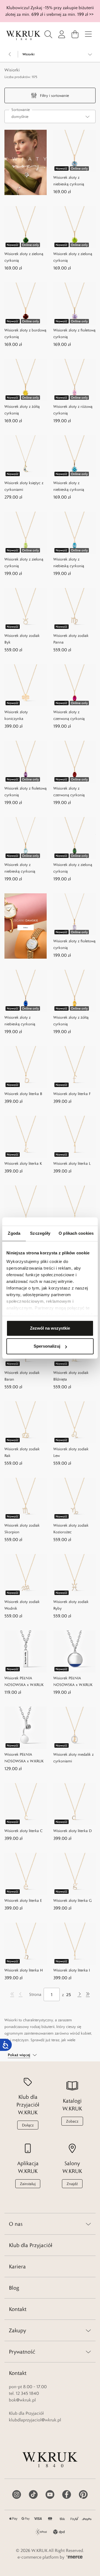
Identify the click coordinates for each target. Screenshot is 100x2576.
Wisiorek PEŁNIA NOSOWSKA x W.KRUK (24, 1681)
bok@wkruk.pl (22, 2400)
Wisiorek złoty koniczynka (16, 715)
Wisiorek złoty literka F (72, 1094)
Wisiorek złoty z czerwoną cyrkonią (69, 715)
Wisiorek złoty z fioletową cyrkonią (74, 333)
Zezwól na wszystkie (50, 1328)
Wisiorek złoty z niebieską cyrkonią (69, 181)
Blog (14, 2288)
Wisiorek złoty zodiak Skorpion (22, 1529)
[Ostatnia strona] (88, 1994)
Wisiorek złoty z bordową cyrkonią (25, 333)
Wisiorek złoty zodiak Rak (22, 1452)
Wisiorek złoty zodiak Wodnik (22, 1605)
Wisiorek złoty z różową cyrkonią (73, 410)
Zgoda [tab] (14, 1233)
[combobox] (50, 116)
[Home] (23, 36)
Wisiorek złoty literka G (72, 1900)
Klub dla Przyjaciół (31, 2245)
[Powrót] (10, 54)
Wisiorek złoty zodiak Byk (22, 639)
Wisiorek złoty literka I (72, 1970)
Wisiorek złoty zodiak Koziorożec (71, 1529)
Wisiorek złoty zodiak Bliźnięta (71, 1376)
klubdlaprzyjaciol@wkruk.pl (35, 2420)
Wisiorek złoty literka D (72, 1831)
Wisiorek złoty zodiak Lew (71, 1452)
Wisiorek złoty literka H (24, 1970)
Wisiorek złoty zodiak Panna (71, 639)
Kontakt (18, 2309)
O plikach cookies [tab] (76, 1233)
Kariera (17, 2266)
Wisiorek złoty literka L (72, 1163)
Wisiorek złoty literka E (23, 1900)
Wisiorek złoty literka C (23, 1831)
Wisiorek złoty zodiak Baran (22, 1376)
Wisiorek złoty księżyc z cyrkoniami (24, 486)
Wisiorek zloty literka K (23, 1163)
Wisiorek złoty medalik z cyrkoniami (73, 1758)
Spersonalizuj (47, 1346)
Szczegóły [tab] (40, 1233)
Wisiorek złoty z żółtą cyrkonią (22, 410)
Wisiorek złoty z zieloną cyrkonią (24, 257)
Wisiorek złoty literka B (23, 1094)
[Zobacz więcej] (90, 54)
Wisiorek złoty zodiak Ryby (71, 1605)
